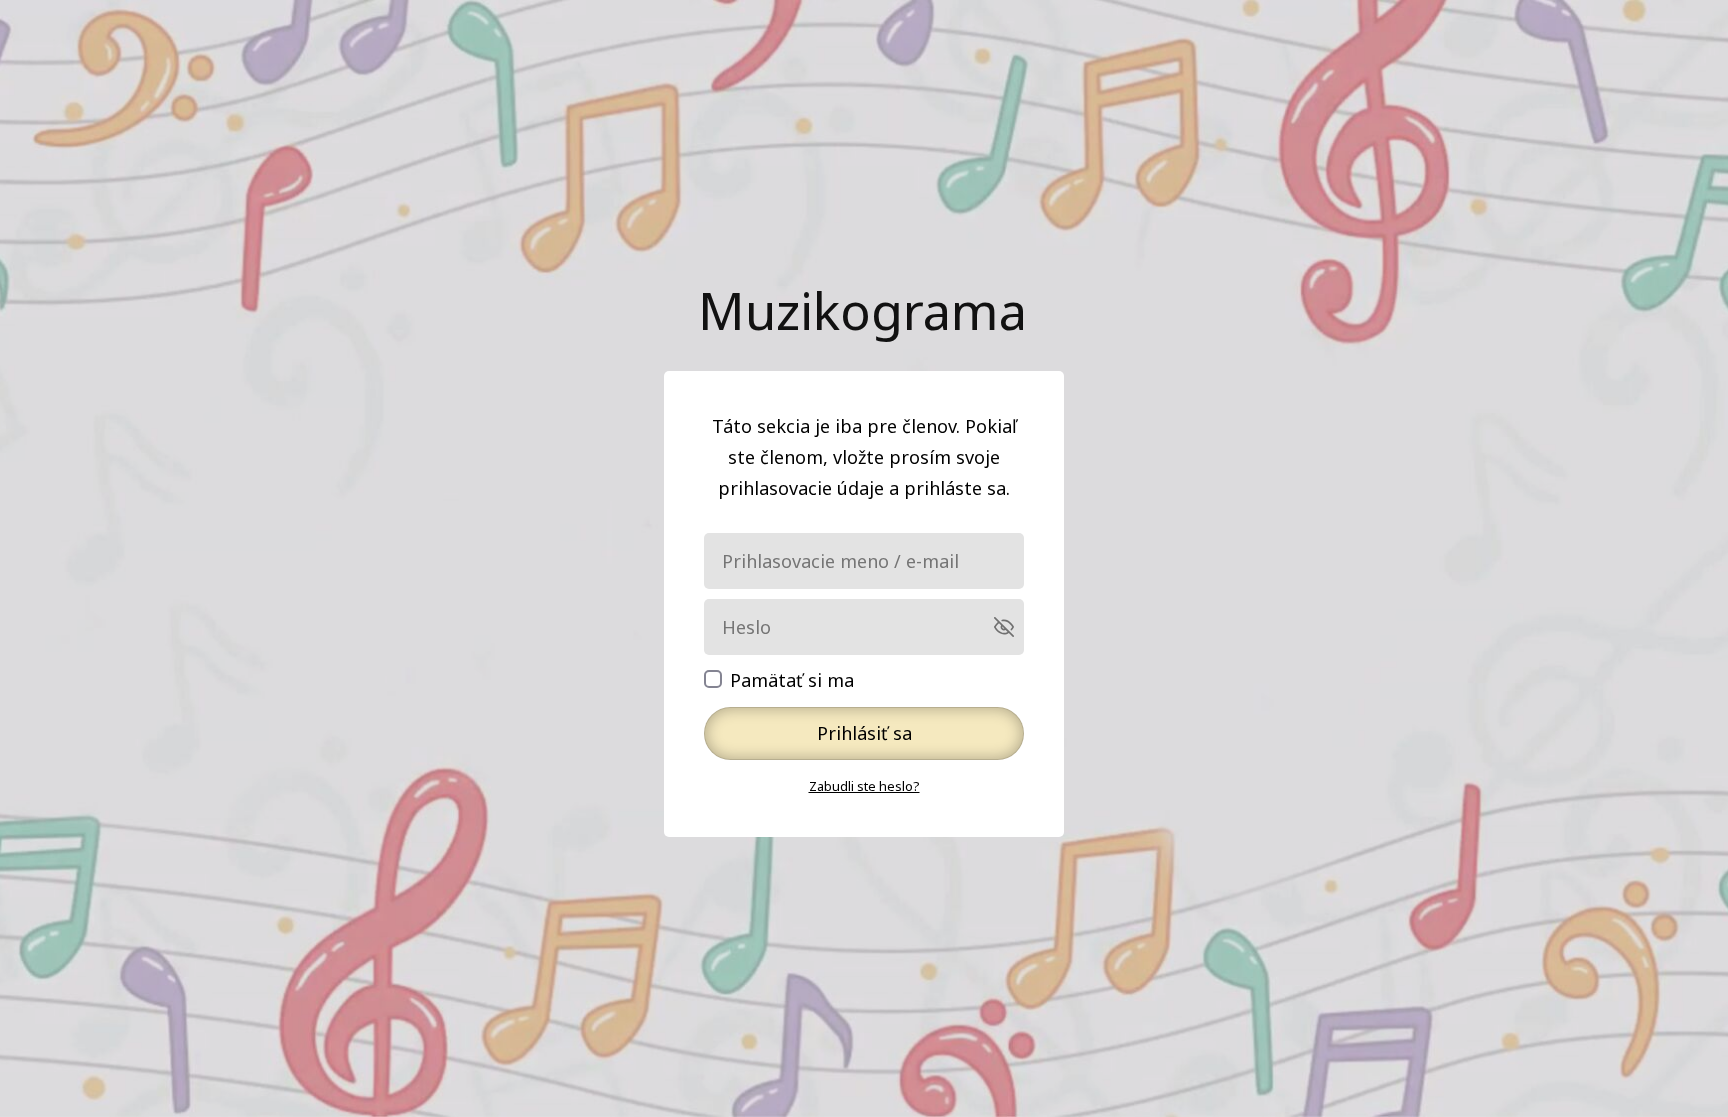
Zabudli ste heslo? (864, 786)
